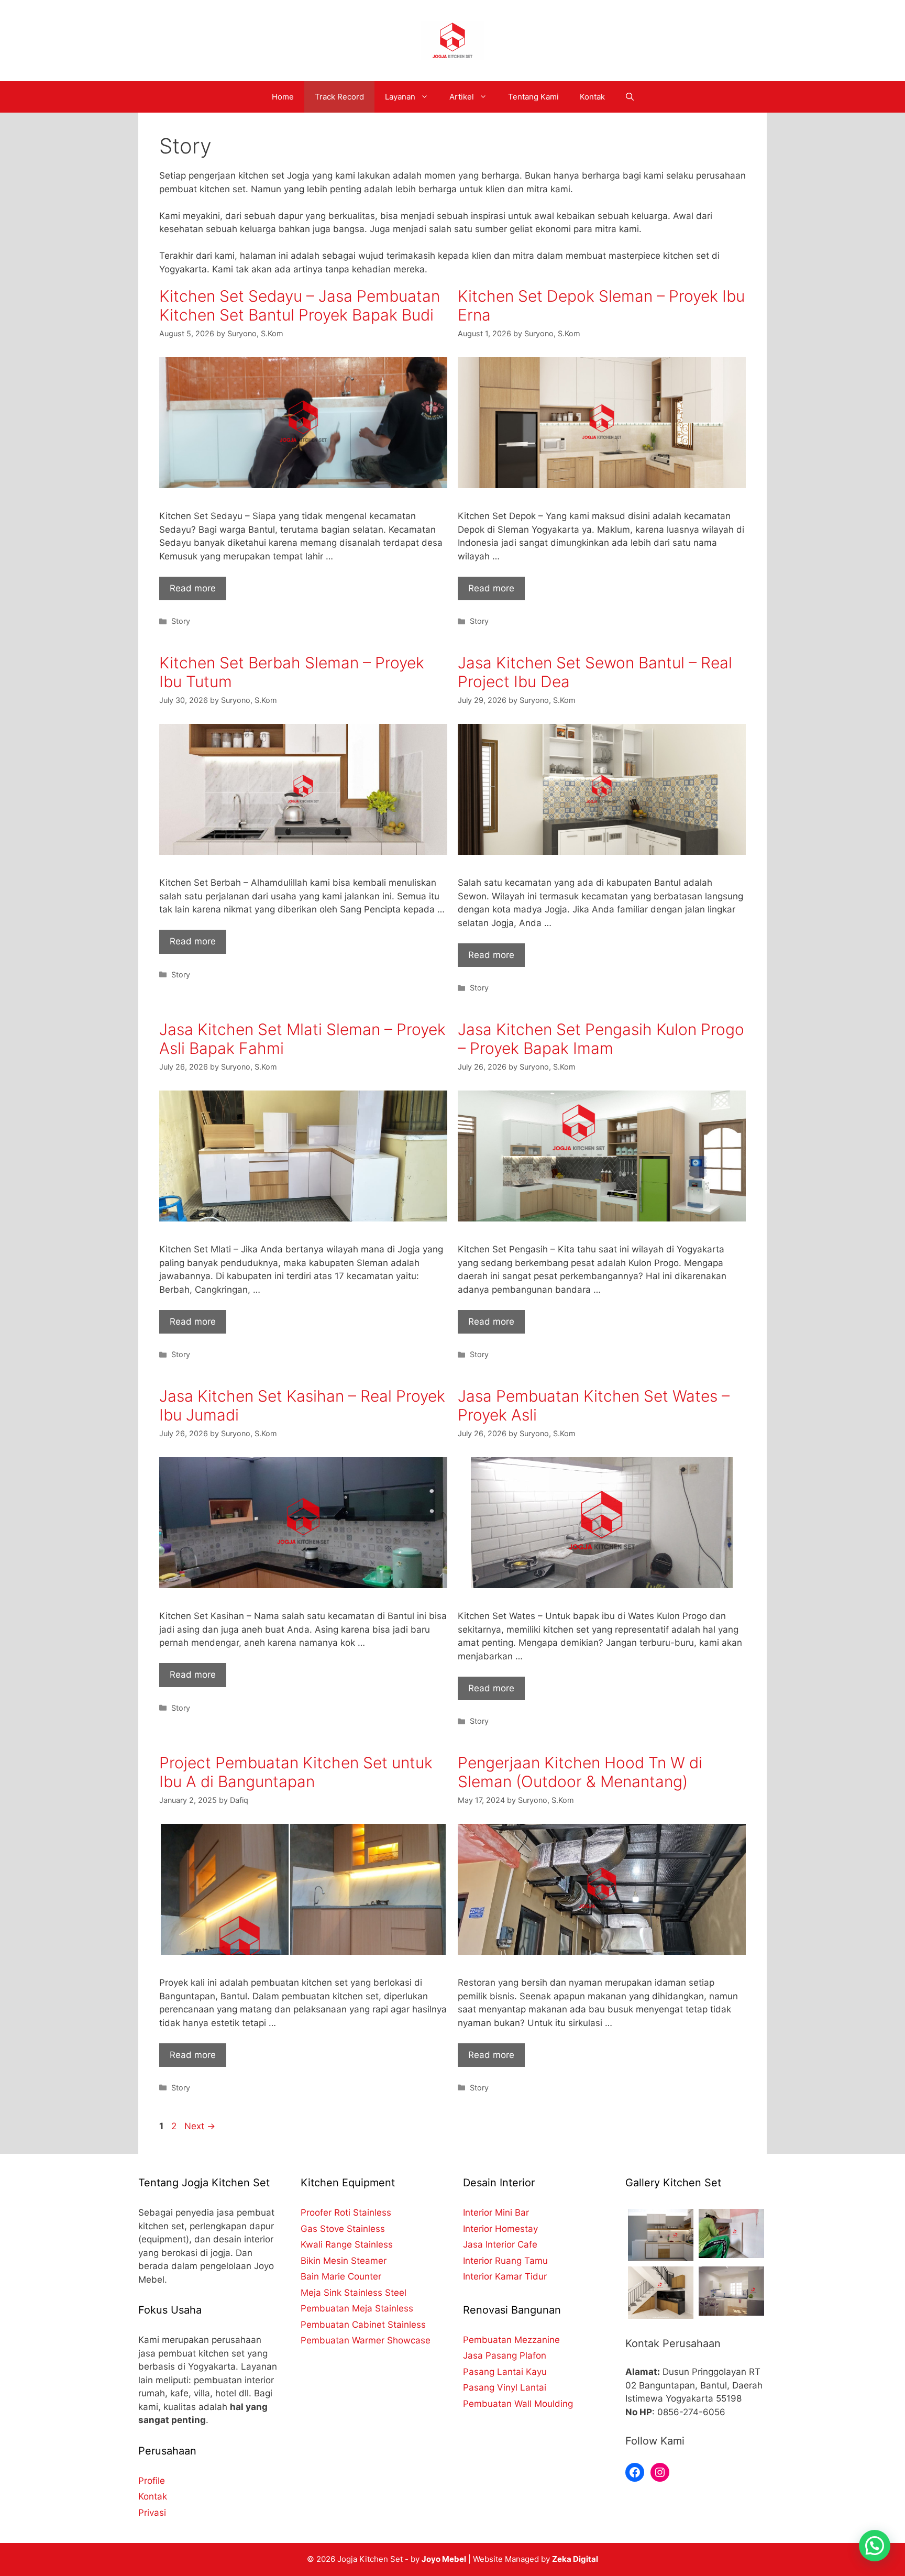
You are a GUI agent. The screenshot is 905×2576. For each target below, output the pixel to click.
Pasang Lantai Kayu (505, 2372)
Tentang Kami (533, 97)
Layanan (400, 97)
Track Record (339, 97)
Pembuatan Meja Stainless (357, 2308)
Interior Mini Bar (496, 2212)
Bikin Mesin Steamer (344, 2261)
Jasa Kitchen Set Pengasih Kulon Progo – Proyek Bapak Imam (601, 1039)
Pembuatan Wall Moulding (518, 2404)
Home (283, 97)
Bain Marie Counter (341, 2276)
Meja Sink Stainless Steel (354, 2293)
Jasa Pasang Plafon (505, 2355)
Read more (193, 588)
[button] (875, 2546)
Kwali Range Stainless (347, 2244)
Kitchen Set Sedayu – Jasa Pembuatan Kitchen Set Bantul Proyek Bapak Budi (300, 305)
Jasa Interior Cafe (500, 2244)
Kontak (592, 97)
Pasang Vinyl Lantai (505, 2387)
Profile (152, 2481)
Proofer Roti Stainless (346, 2212)
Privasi (152, 2513)
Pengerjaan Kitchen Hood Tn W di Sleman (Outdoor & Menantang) (580, 1772)
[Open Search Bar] (630, 97)
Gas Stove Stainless (343, 2229)
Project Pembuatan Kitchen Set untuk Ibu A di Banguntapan (296, 1772)
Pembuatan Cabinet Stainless (363, 2325)
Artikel (462, 97)
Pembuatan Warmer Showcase (366, 2340)
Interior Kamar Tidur (505, 2276)
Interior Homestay (500, 2229)
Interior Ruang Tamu (505, 2261)
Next (200, 2126)
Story (181, 621)
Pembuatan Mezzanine (511, 2340)
